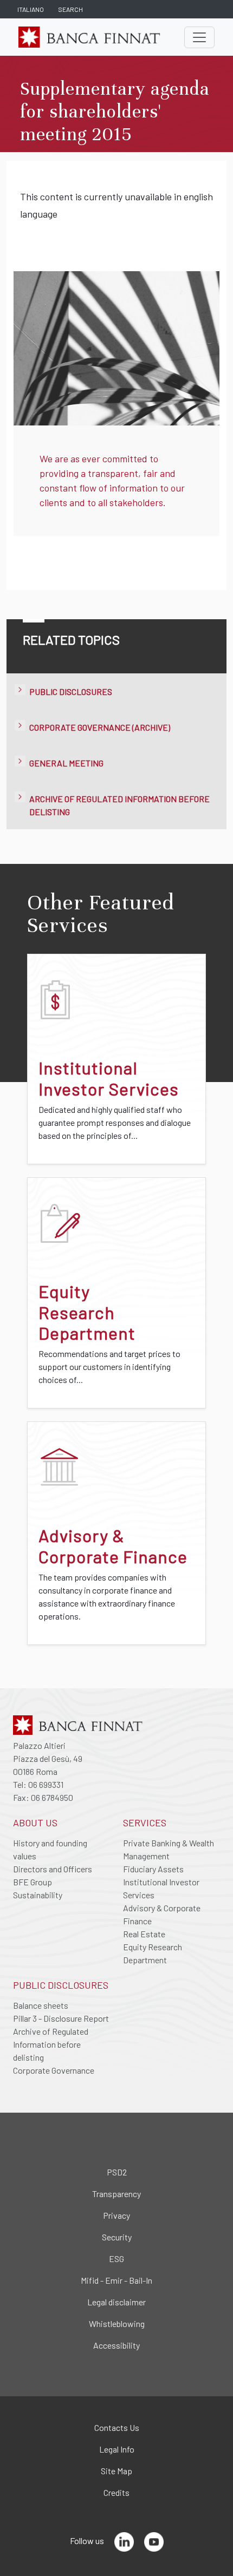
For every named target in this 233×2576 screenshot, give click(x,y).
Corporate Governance (54, 2070)
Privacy (116, 2215)
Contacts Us (117, 2427)
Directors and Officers (53, 1869)
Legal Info (117, 2449)
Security (117, 2237)
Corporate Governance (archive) (100, 727)
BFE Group (33, 1882)
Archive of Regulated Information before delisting (51, 2044)
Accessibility (116, 2345)
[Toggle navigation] (199, 37)
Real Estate (144, 1934)
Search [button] (70, 9)
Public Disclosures (71, 691)
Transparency (116, 2194)
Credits (116, 2492)
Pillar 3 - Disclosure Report (61, 2018)
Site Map (116, 2471)
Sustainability (38, 1895)
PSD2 (117, 2172)
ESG (116, 2259)
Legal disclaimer (116, 2302)
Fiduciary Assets (153, 1869)
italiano (31, 9)
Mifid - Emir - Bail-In (116, 2280)
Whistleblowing (117, 2323)
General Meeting (66, 763)
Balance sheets (41, 2005)
